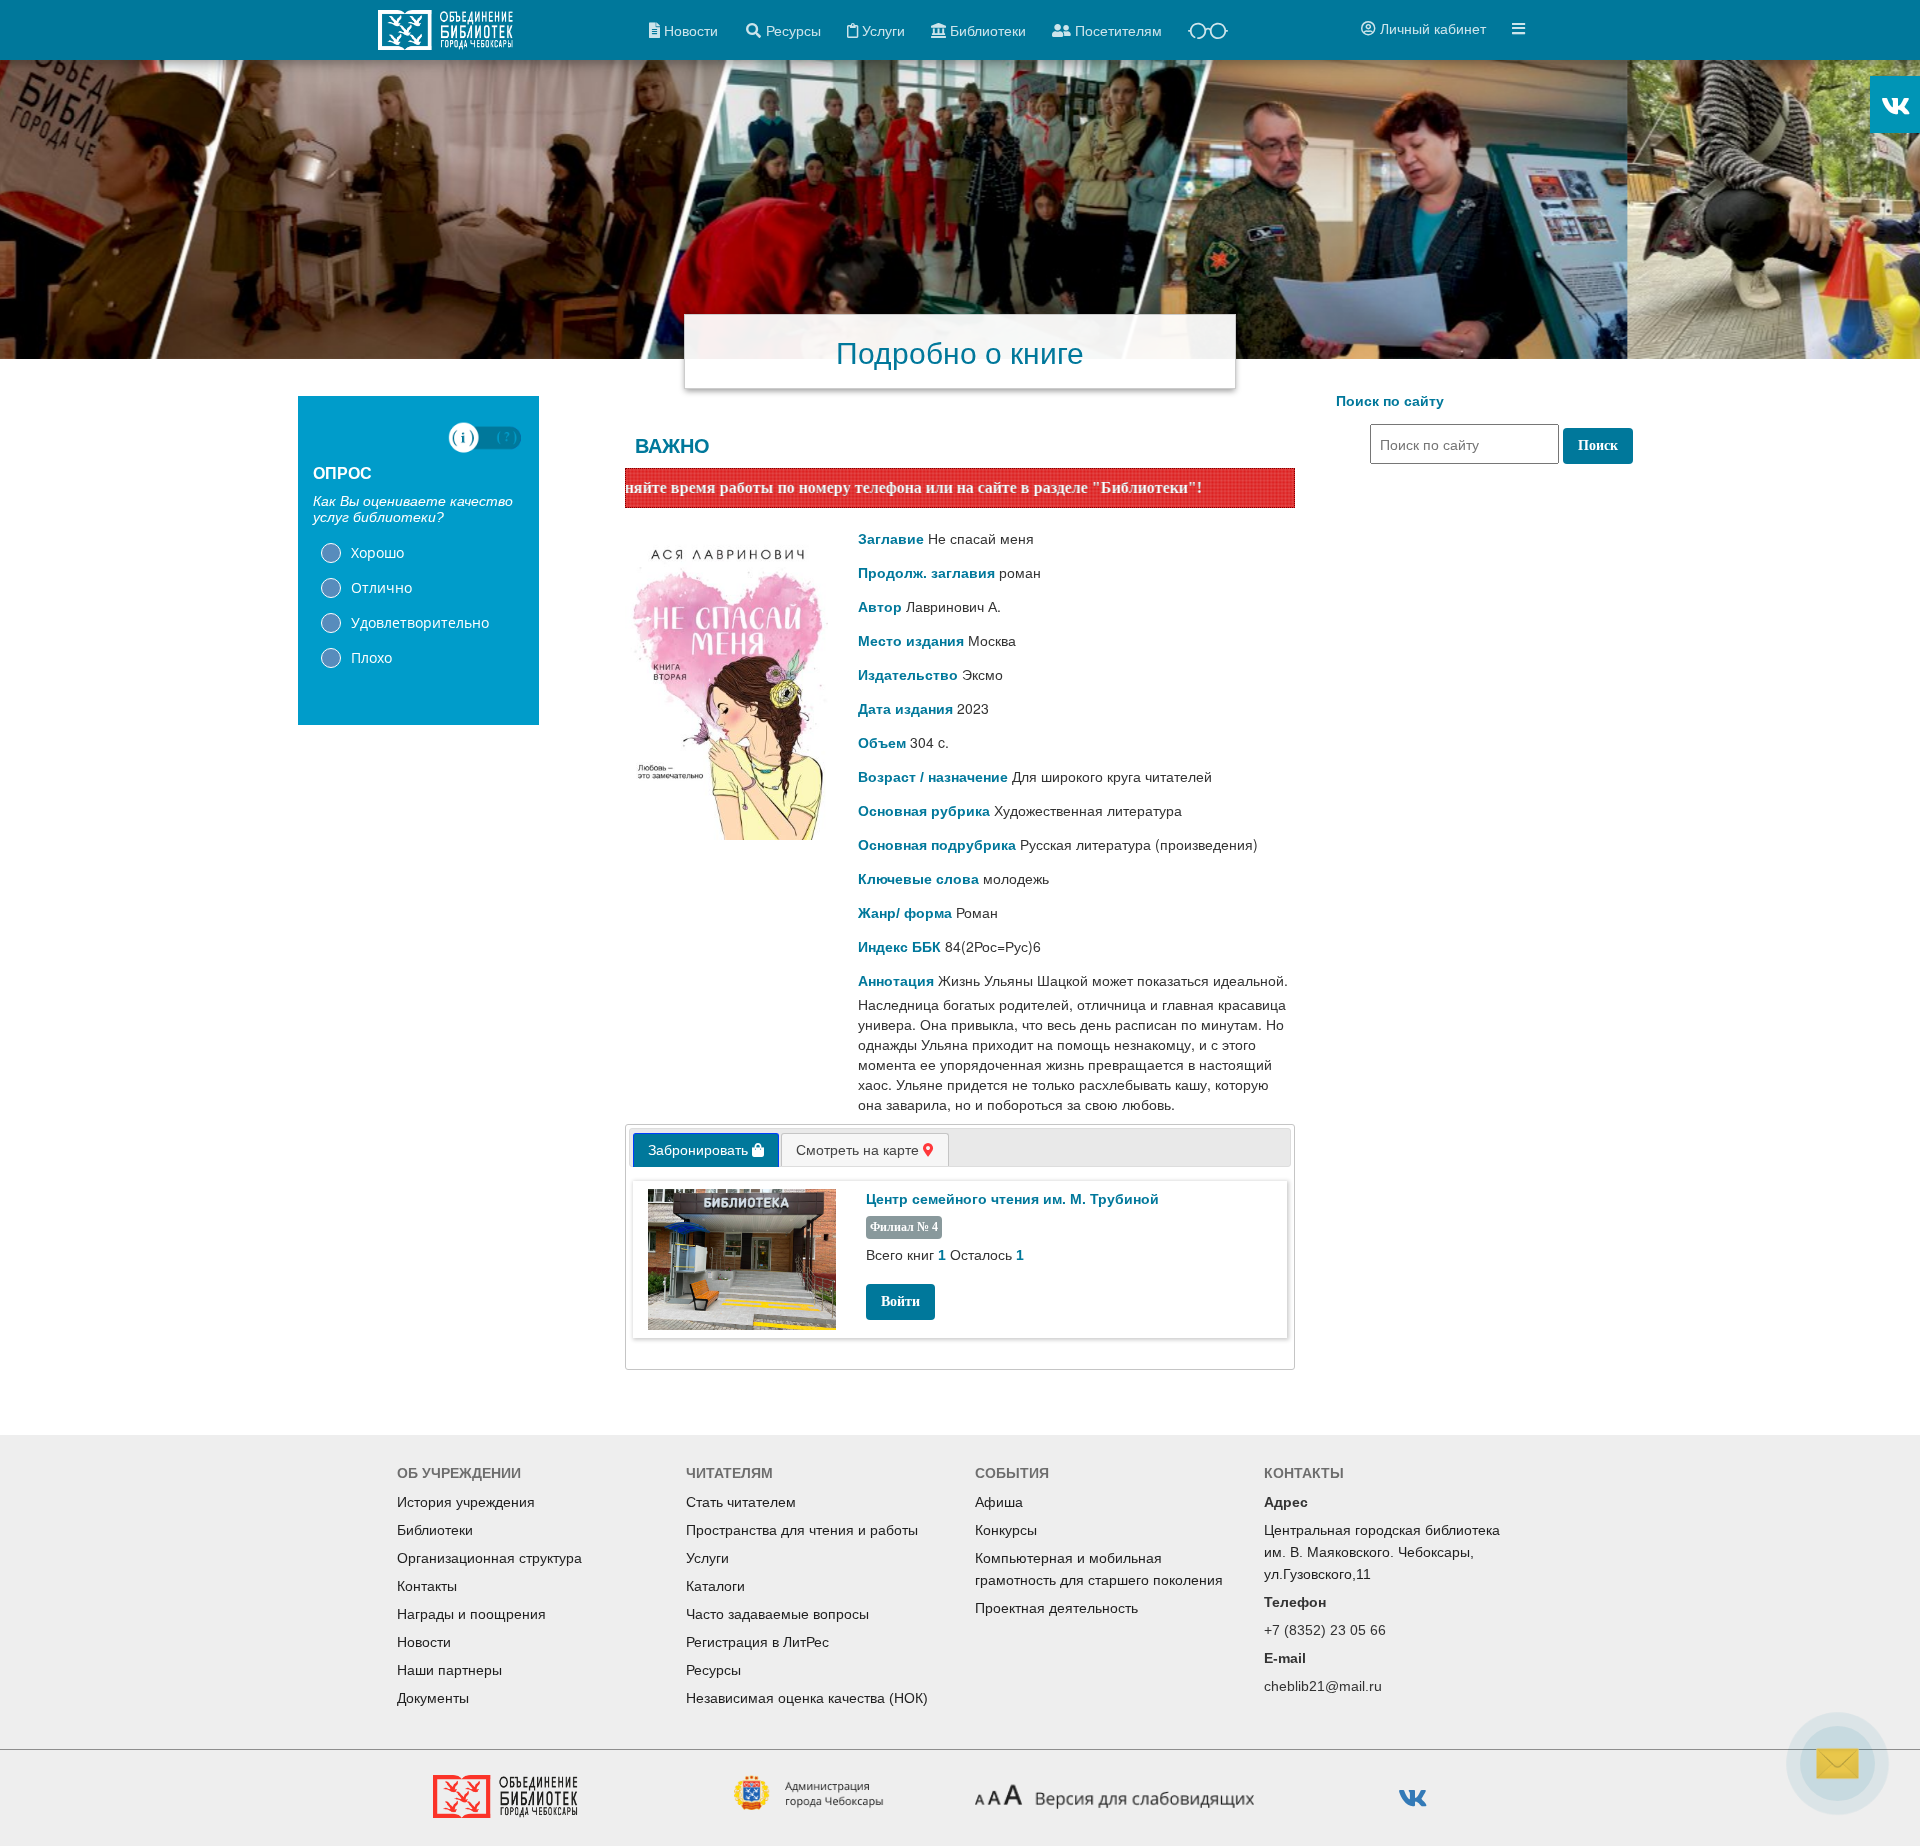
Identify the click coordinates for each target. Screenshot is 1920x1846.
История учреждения (466, 1502)
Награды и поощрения (471, 1614)
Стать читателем (741, 1502)
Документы (433, 1698)
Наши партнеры (449, 1670)
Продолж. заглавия (926, 573)
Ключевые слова (918, 879)
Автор (880, 607)
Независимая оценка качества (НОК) (807, 1698)
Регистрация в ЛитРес (757, 1642)
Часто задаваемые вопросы (777, 1614)
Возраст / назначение (933, 777)
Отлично (381, 587)
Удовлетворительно (420, 622)
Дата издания (905, 709)
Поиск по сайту (1390, 401)
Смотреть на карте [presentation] (859, 1150)
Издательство (908, 675)
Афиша (999, 1502)
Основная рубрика (924, 811)
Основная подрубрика (937, 845)
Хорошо (377, 552)
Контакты (427, 1586)
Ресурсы (713, 1670)
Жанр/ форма (905, 913)
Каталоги (715, 1586)
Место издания (911, 641)
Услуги (707, 1558)
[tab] (706, 1150)
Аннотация (896, 981)
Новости (424, 1642)
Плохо (371, 657)
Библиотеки (435, 1530)
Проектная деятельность (1056, 1608)
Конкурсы (1006, 1530)
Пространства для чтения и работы (802, 1530)
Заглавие (891, 539)
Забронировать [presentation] (700, 1150)
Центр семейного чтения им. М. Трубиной (1012, 1199)
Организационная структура (489, 1558)
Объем (882, 743)
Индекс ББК (899, 947)
